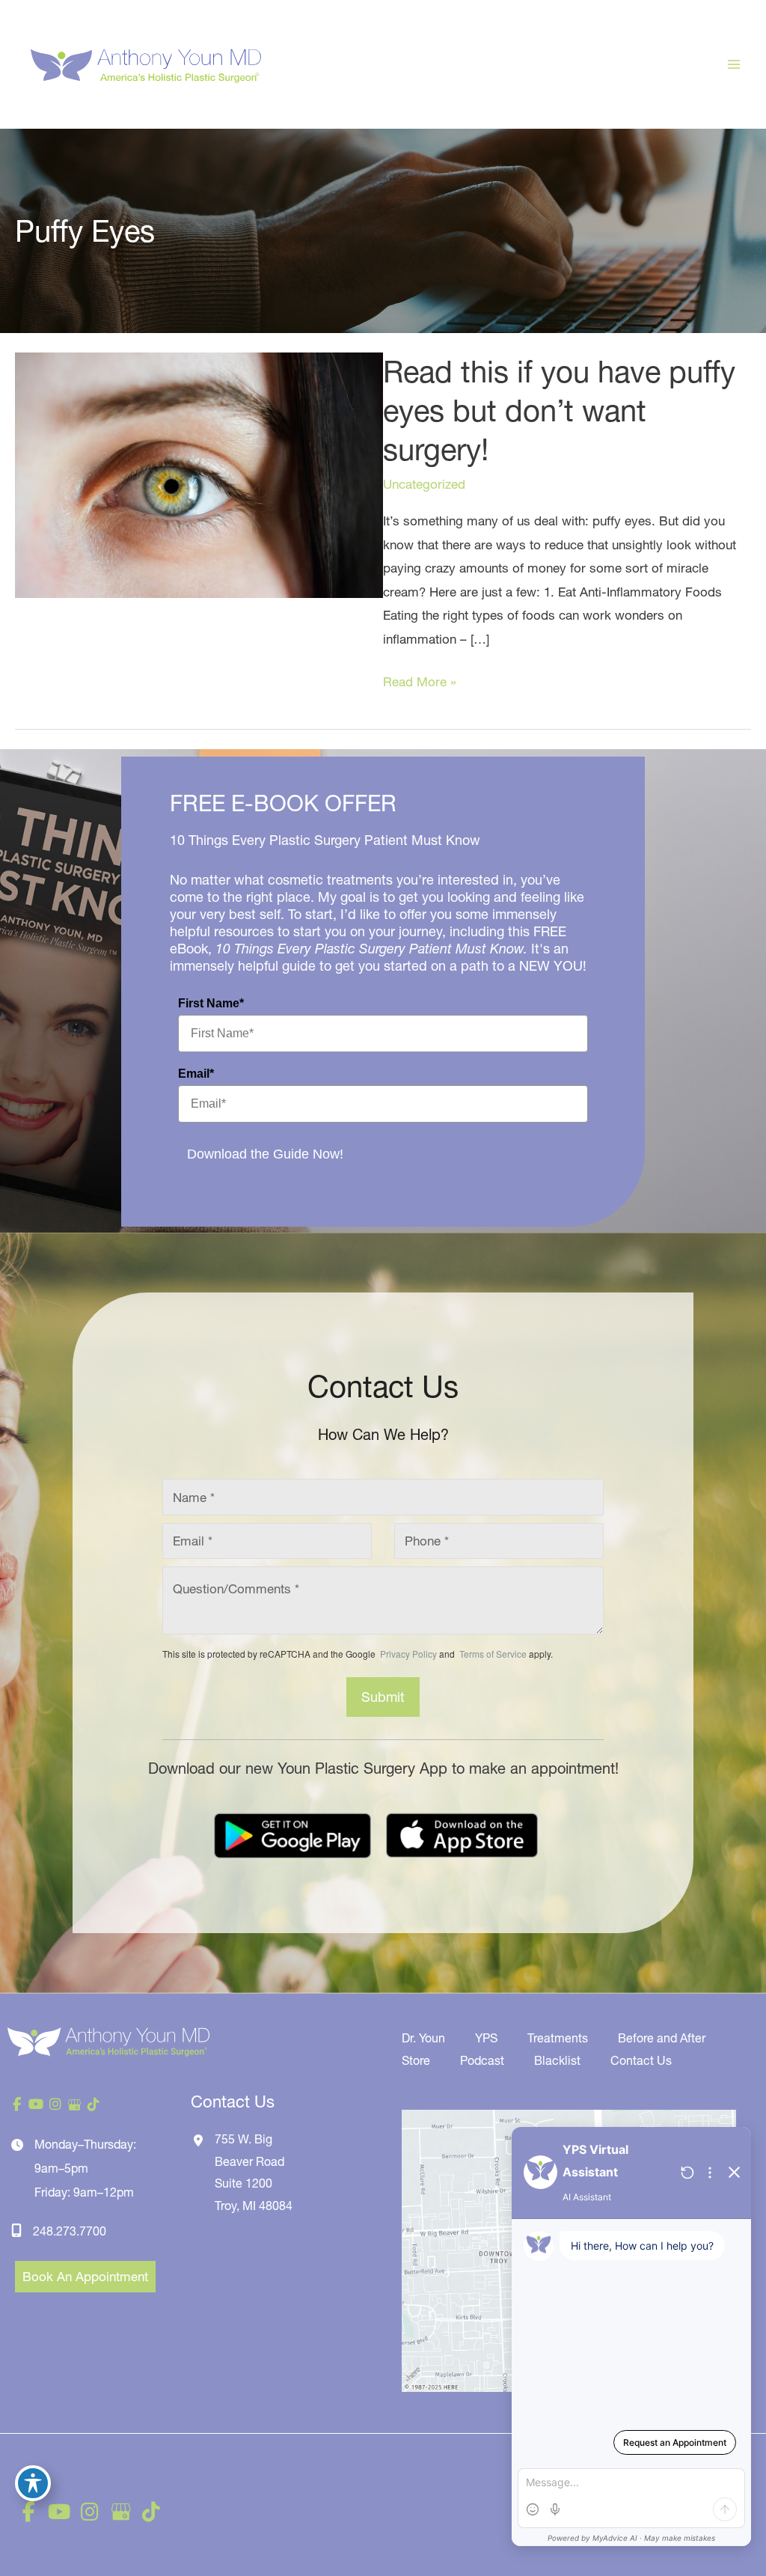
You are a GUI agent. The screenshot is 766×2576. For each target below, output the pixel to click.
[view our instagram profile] (55, 2105)
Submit (383, 1697)
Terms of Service (492, 1654)
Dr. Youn (423, 2038)
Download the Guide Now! (265, 1154)
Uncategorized (424, 484)
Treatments (558, 2038)
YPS (486, 2038)
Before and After (662, 2038)
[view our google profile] (75, 2105)
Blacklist (557, 2060)
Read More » (420, 683)
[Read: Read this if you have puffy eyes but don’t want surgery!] (199, 473)
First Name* (211, 1003)
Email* (196, 1074)
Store (416, 2060)
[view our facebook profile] (17, 2105)
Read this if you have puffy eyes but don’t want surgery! (559, 410)
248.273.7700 (70, 2231)
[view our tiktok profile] (94, 2105)
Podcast (482, 2060)
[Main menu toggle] (735, 64)
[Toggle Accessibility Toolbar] (33, 2483)
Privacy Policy (408, 1654)
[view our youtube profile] (37, 2105)
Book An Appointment (85, 2276)
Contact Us (641, 2060)
